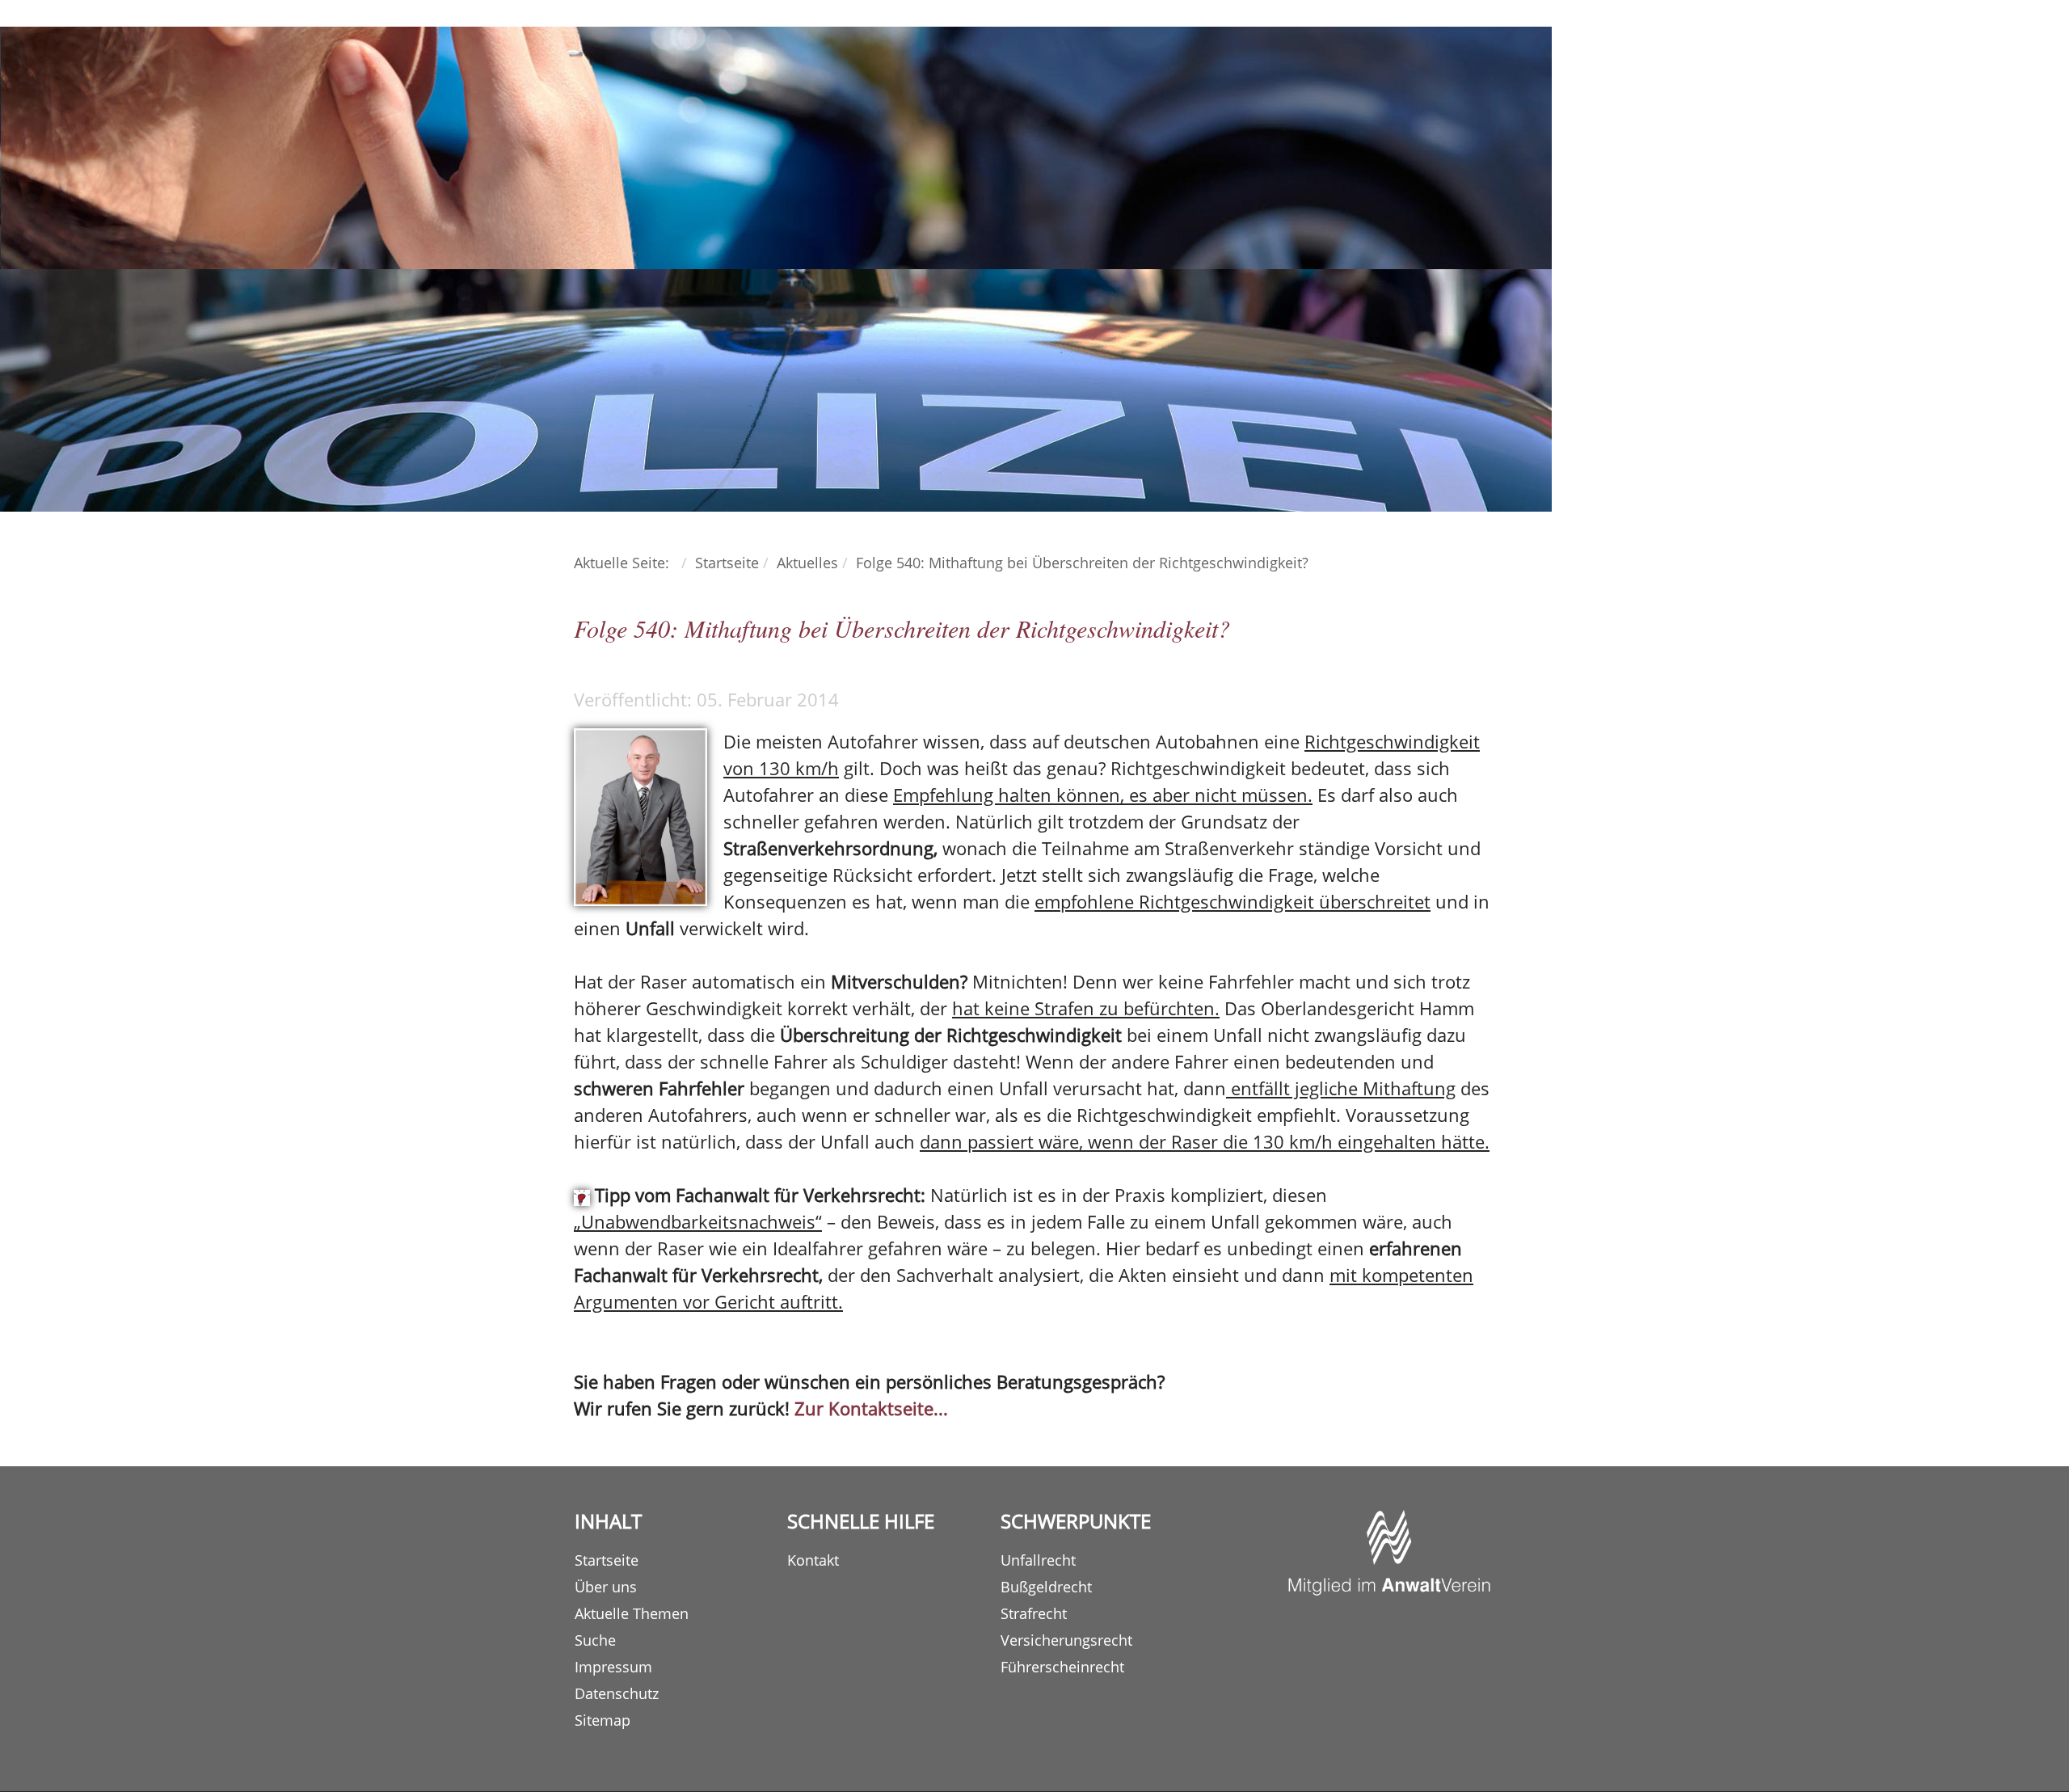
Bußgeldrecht (1046, 1587)
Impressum (613, 1667)
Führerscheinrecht (1062, 1667)
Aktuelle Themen (632, 1613)
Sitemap (603, 1720)
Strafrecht (1034, 1613)
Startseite (607, 1560)
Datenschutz (617, 1693)
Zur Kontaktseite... (871, 1408)
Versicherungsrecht (1066, 1640)
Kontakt (813, 1560)
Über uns (606, 1587)
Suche (595, 1640)
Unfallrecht (1038, 1560)
